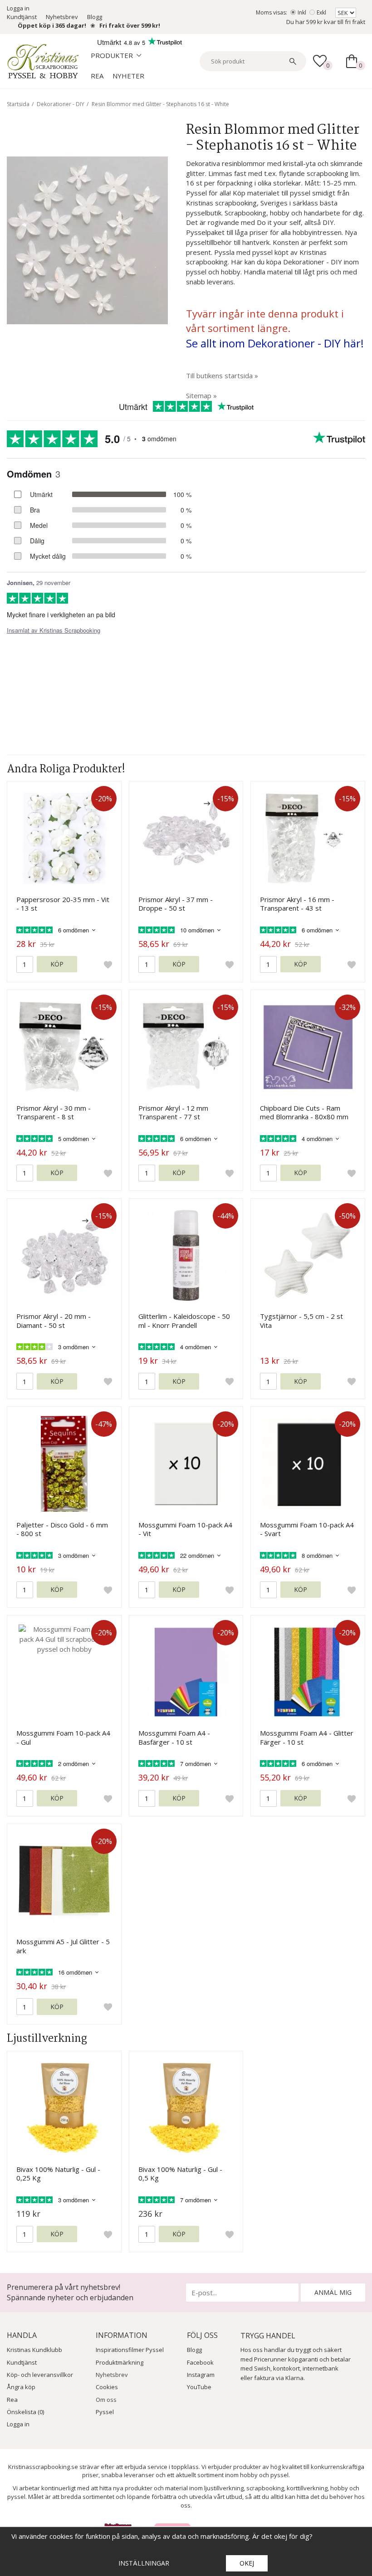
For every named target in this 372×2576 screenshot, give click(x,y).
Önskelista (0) (25, 2412)
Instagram (201, 2375)
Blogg (95, 17)
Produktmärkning (120, 2362)
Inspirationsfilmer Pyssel (130, 2350)
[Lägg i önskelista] (108, 965)
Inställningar (144, 2563)
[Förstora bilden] (87, 239)
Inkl (302, 12)
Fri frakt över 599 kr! (130, 25)
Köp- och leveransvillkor (40, 2375)
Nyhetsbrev (62, 17)
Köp (57, 964)
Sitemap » (201, 395)
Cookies (107, 2387)
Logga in (18, 8)
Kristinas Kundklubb (34, 2350)
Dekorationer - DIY (61, 104)
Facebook (200, 2362)
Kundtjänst (22, 17)
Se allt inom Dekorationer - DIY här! (275, 343)
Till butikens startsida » (222, 376)
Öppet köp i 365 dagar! (52, 25)
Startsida (18, 104)
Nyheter (128, 76)
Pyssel (105, 2412)
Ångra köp (21, 2387)
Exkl (321, 12)
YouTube (199, 2387)
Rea (97, 76)
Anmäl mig (333, 2292)
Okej (247, 2563)
